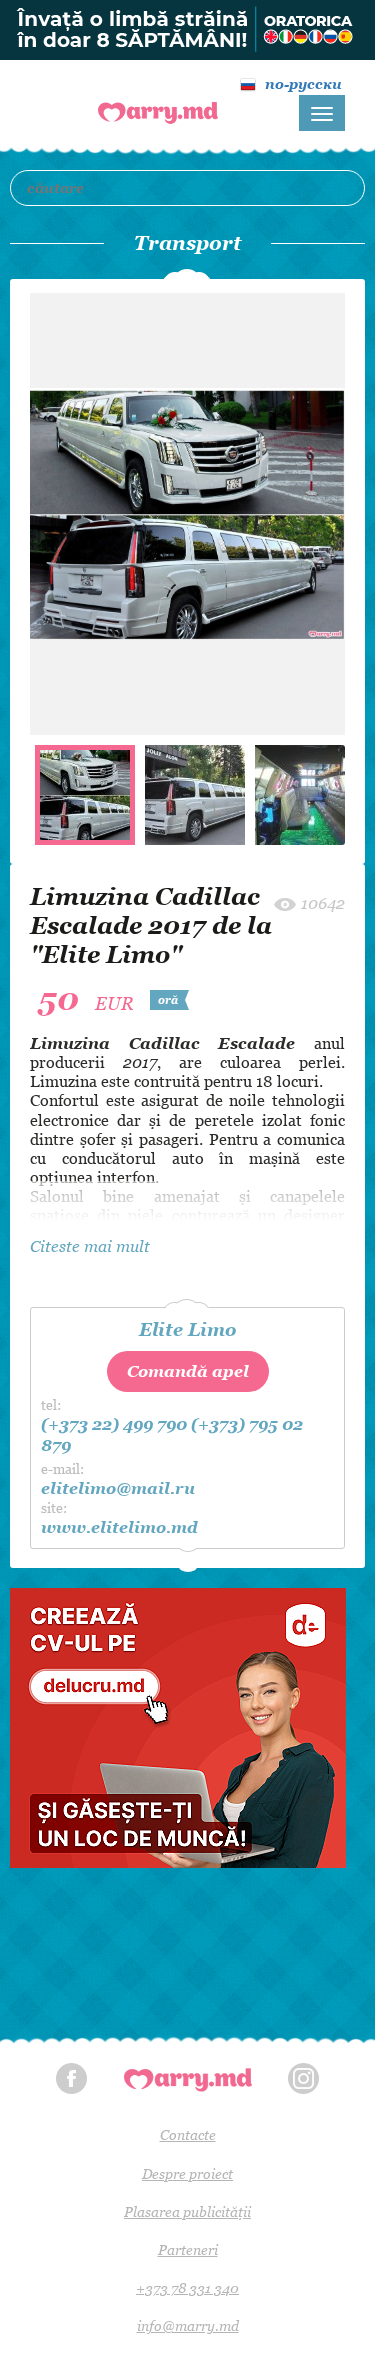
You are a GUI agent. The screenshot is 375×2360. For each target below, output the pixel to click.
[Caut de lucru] (187, 1728)
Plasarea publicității (187, 2211)
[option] (187, 514)
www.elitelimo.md (119, 1527)
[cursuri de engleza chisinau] (187, 30)
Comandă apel (188, 1371)
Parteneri (188, 2249)
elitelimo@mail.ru (118, 1488)
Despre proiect (187, 2173)
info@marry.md (188, 2325)
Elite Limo (187, 1329)
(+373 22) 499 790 (114, 1424)
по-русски (303, 83)
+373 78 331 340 (187, 2287)
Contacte (188, 2134)
